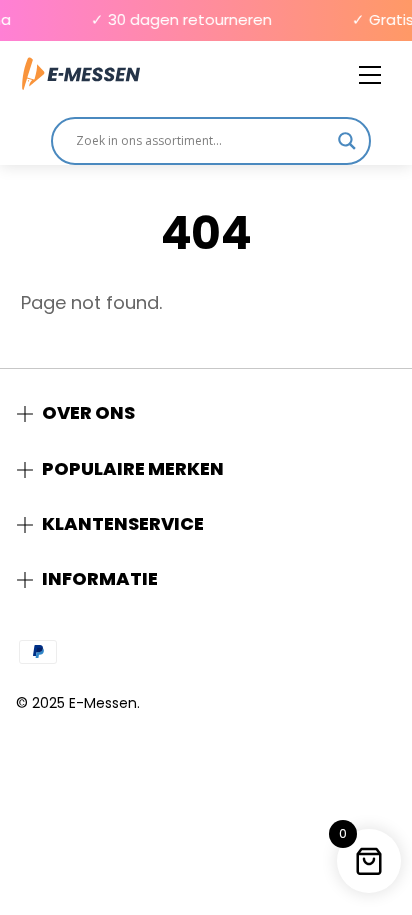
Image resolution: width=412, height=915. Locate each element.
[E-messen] (81, 74)
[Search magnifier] (347, 141)
